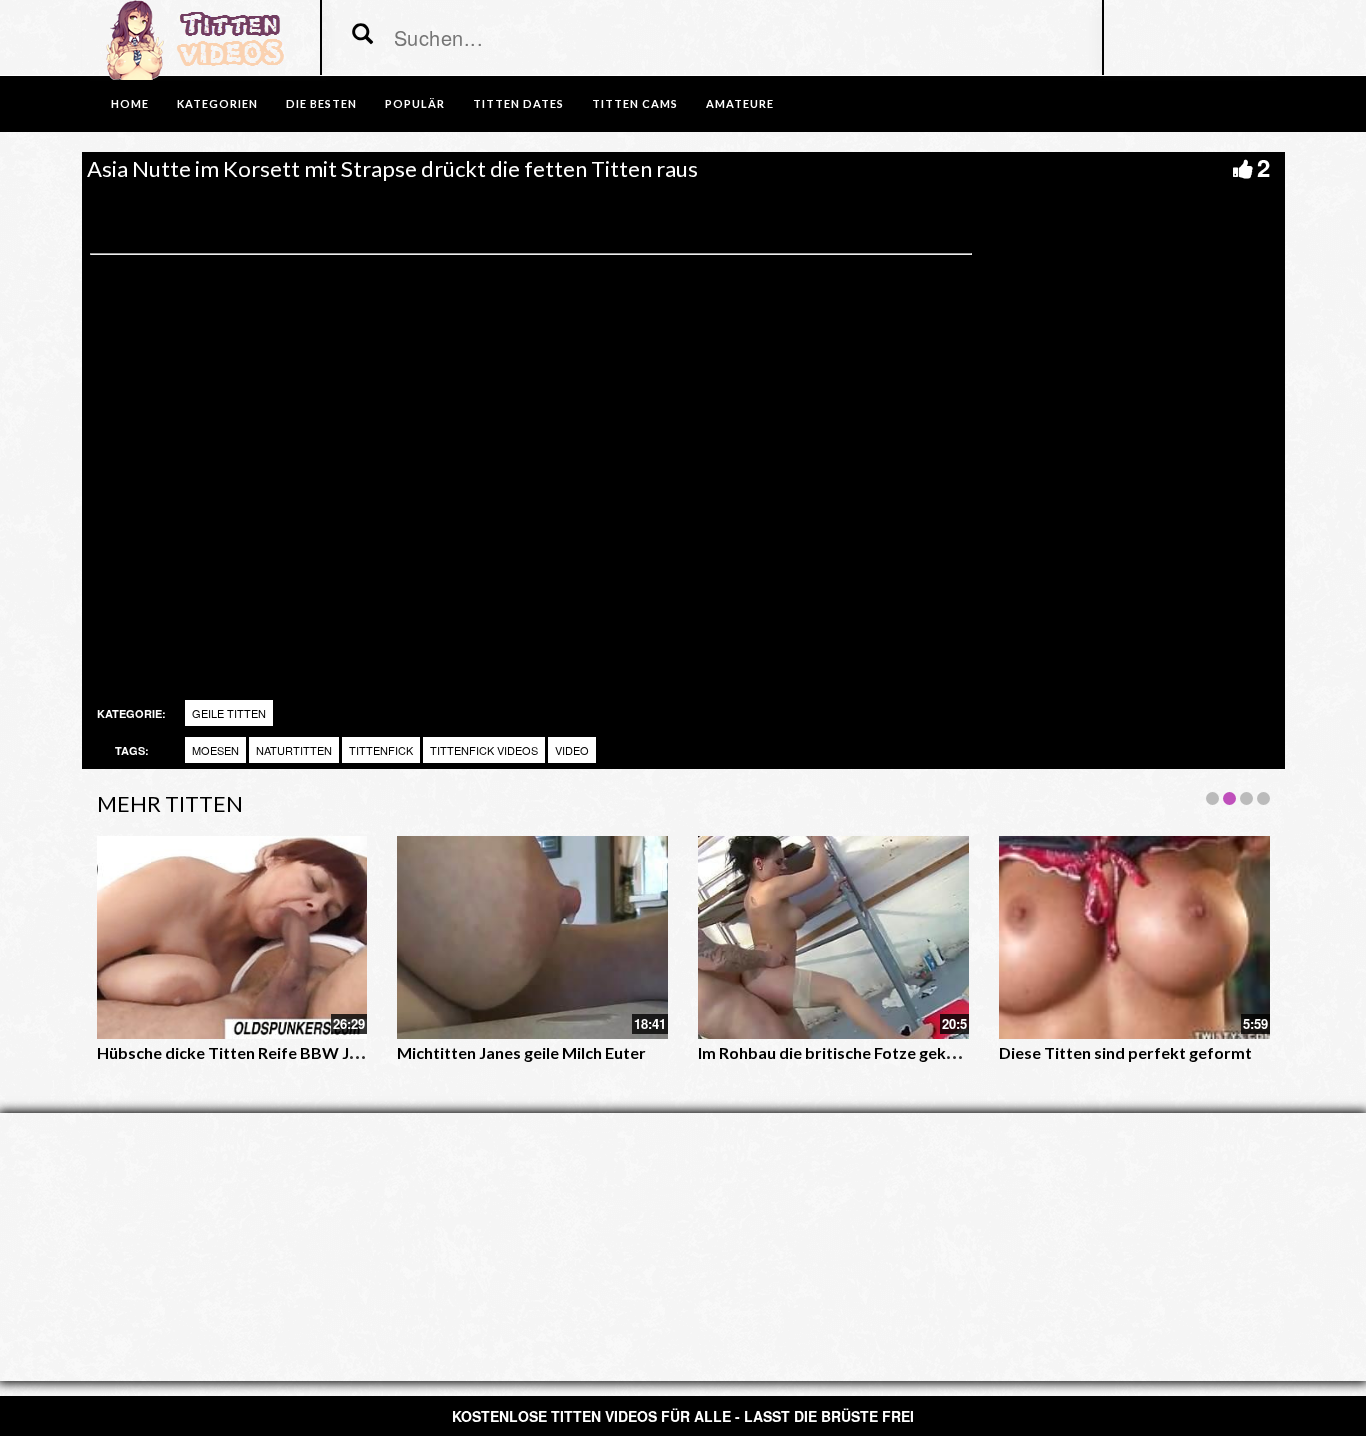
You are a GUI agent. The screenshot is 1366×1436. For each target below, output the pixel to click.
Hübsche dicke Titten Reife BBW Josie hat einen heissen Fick (320, 1052)
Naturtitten (294, 750)
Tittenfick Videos (484, 750)
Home (130, 103)
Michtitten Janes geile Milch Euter (521, 1052)
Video (572, 750)
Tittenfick (381, 750)
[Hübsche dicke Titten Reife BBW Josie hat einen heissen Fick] (232, 937)
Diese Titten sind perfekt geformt (1125, 1052)
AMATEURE (740, 103)
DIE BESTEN (321, 103)
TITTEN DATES (518, 103)
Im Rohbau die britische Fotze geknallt (838, 1052)
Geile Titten (229, 713)
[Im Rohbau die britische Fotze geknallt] (833, 937)
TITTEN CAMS (635, 103)
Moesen (215, 750)
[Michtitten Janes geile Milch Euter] (532, 937)
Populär (415, 103)
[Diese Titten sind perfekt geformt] (1134, 937)
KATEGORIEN (217, 103)
